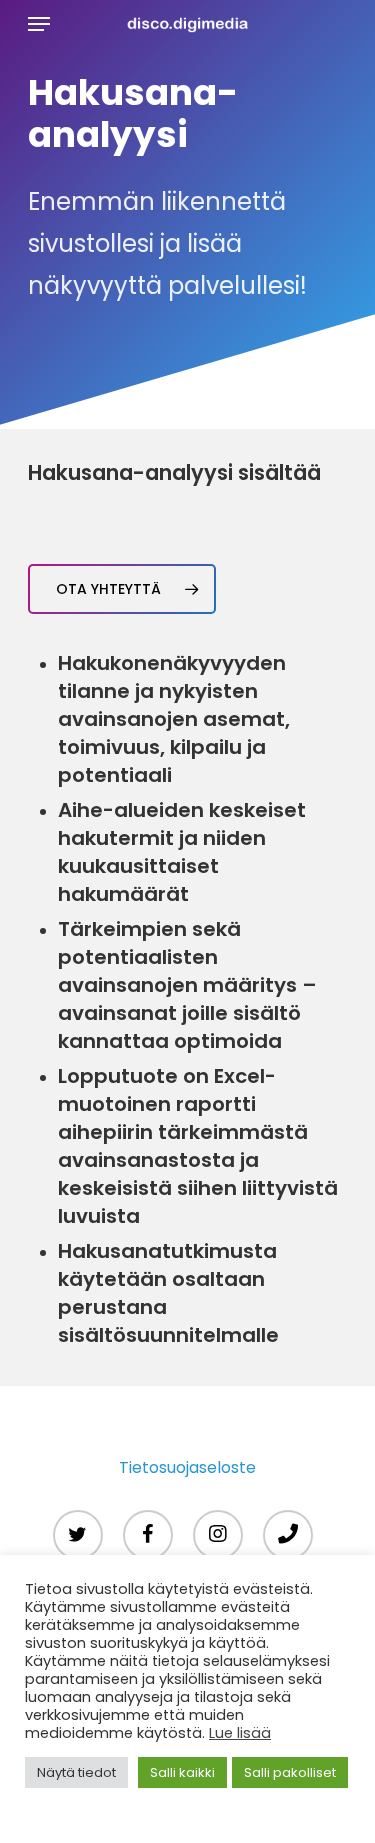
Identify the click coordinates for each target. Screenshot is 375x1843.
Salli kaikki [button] (182, 1772)
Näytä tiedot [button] (76, 1772)
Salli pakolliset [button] (290, 1772)
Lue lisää (240, 1733)
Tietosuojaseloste (187, 1467)
